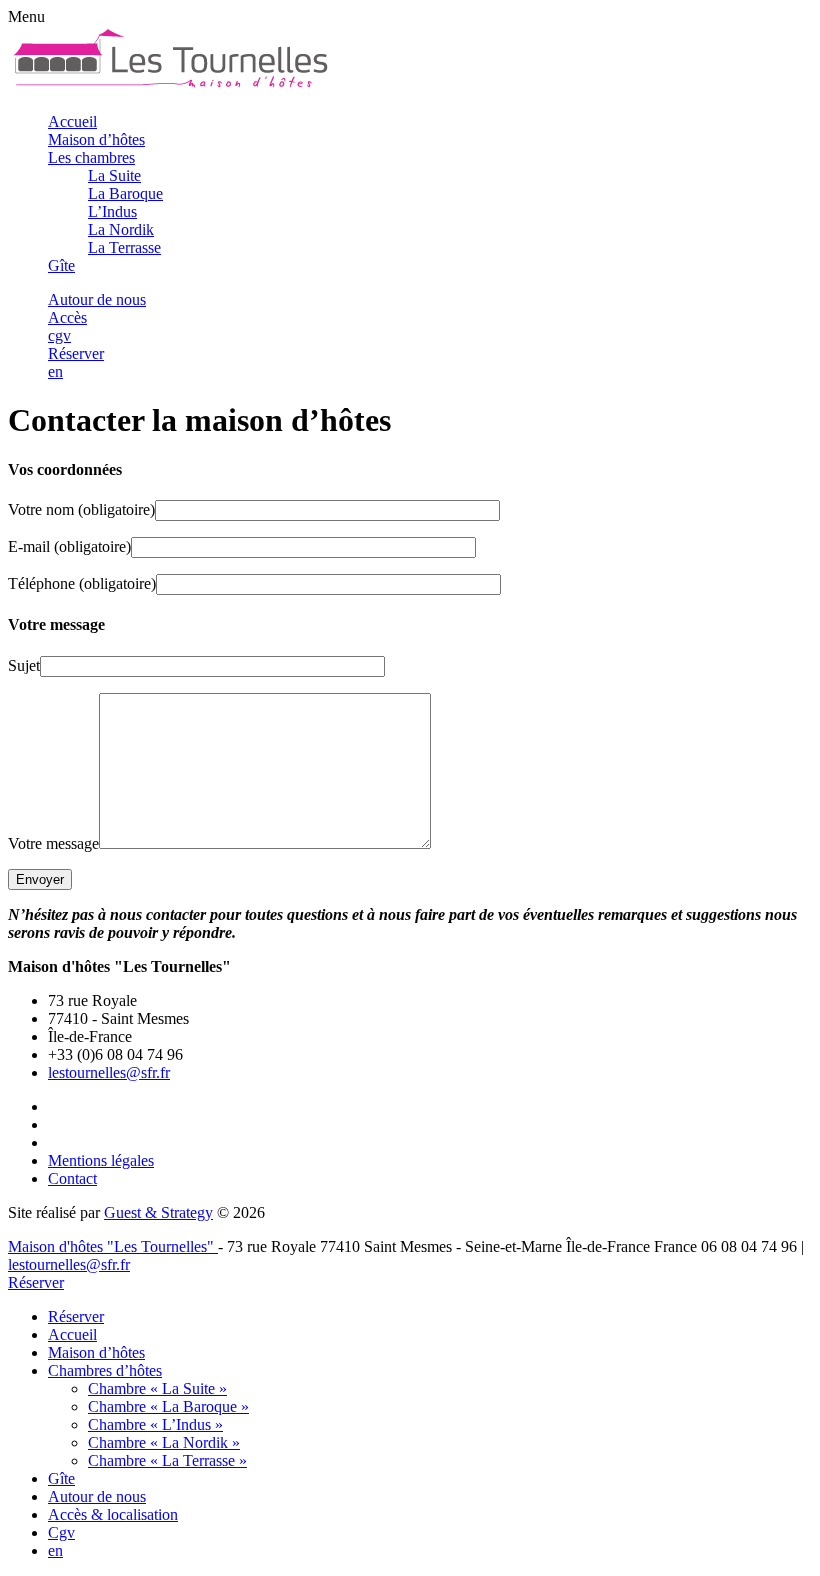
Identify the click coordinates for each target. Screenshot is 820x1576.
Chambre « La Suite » (157, 1388)
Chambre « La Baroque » (168, 1406)
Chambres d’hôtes (105, 1370)
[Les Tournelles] (170, 87)
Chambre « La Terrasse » (167, 1460)
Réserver (76, 353)
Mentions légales (101, 1160)
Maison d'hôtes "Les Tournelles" (113, 1246)
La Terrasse (124, 247)
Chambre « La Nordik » (164, 1442)
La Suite (114, 175)
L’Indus (112, 211)
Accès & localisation (113, 1514)
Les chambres (91, 157)
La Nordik (121, 229)
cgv (59, 335)
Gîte (61, 265)
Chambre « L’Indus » (155, 1424)
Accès (67, 317)
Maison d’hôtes (96, 139)
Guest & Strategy (158, 1212)
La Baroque (125, 193)
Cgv (61, 1532)
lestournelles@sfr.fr (109, 1072)
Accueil (72, 121)
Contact (72, 1178)
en (55, 371)
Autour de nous (97, 299)
